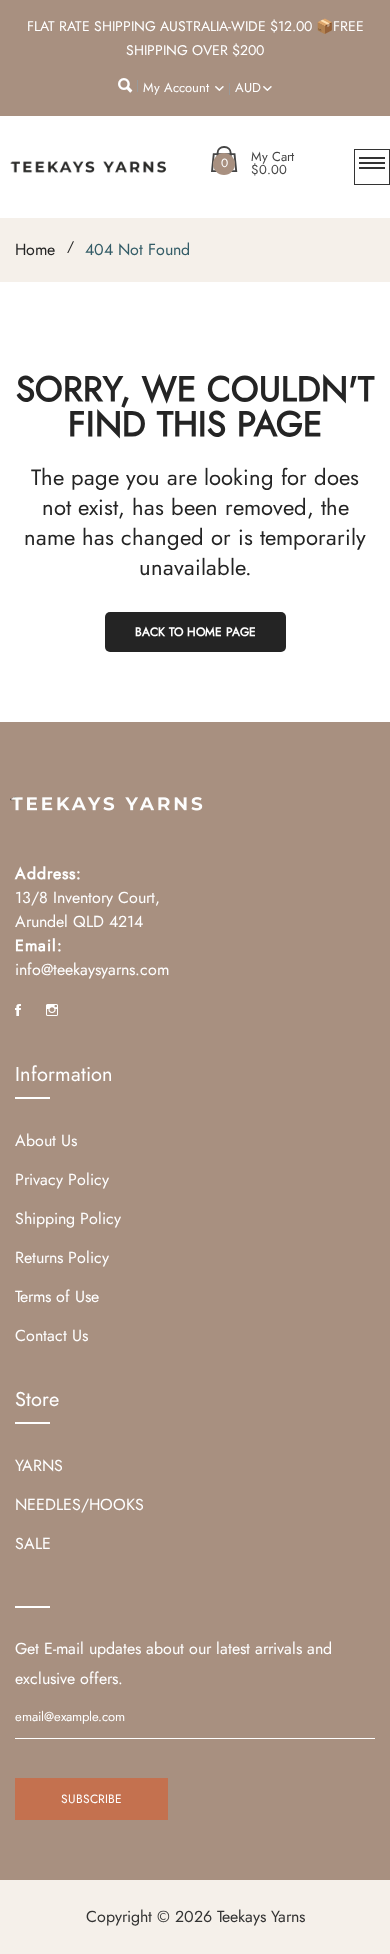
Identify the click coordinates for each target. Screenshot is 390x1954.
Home (35, 249)
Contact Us (51, 1335)
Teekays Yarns (261, 1916)
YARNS (39, 1465)
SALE (33, 1543)
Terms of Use (57, 1296)
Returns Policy (62, 1257)
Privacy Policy (62, 1179)
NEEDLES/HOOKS (79, 1504)
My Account (178, 87)
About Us (46, 1140)
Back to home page (195, 632)
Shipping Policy (68, 1218)
